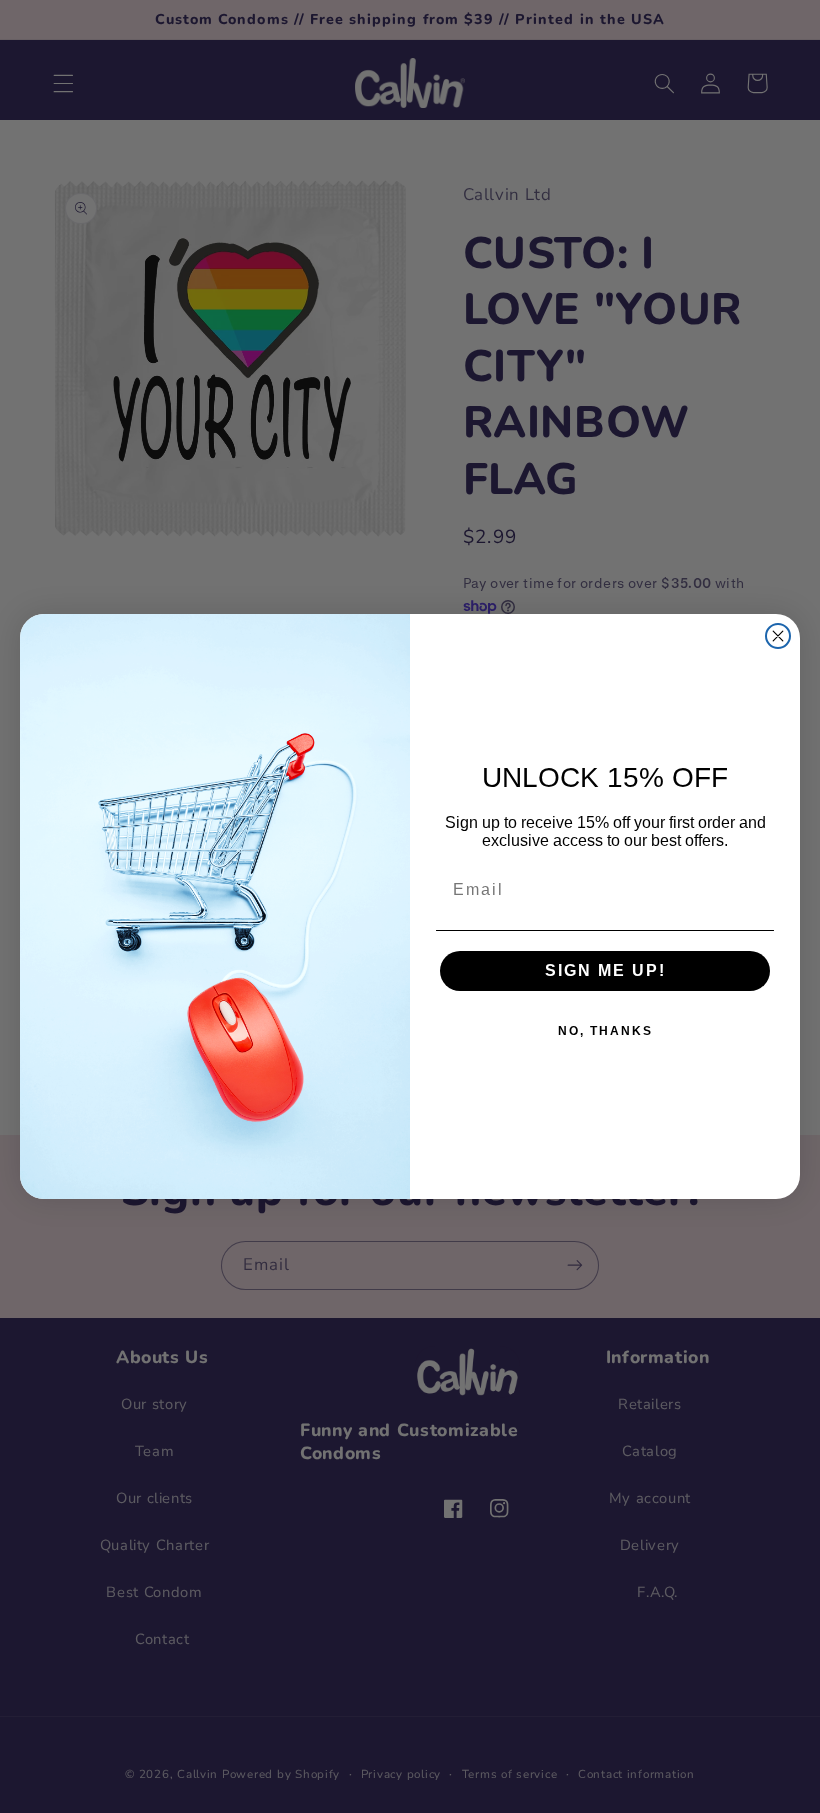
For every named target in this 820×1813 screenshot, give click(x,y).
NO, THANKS (605, 1031)
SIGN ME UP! (605, 970)
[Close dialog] (778, 636)
